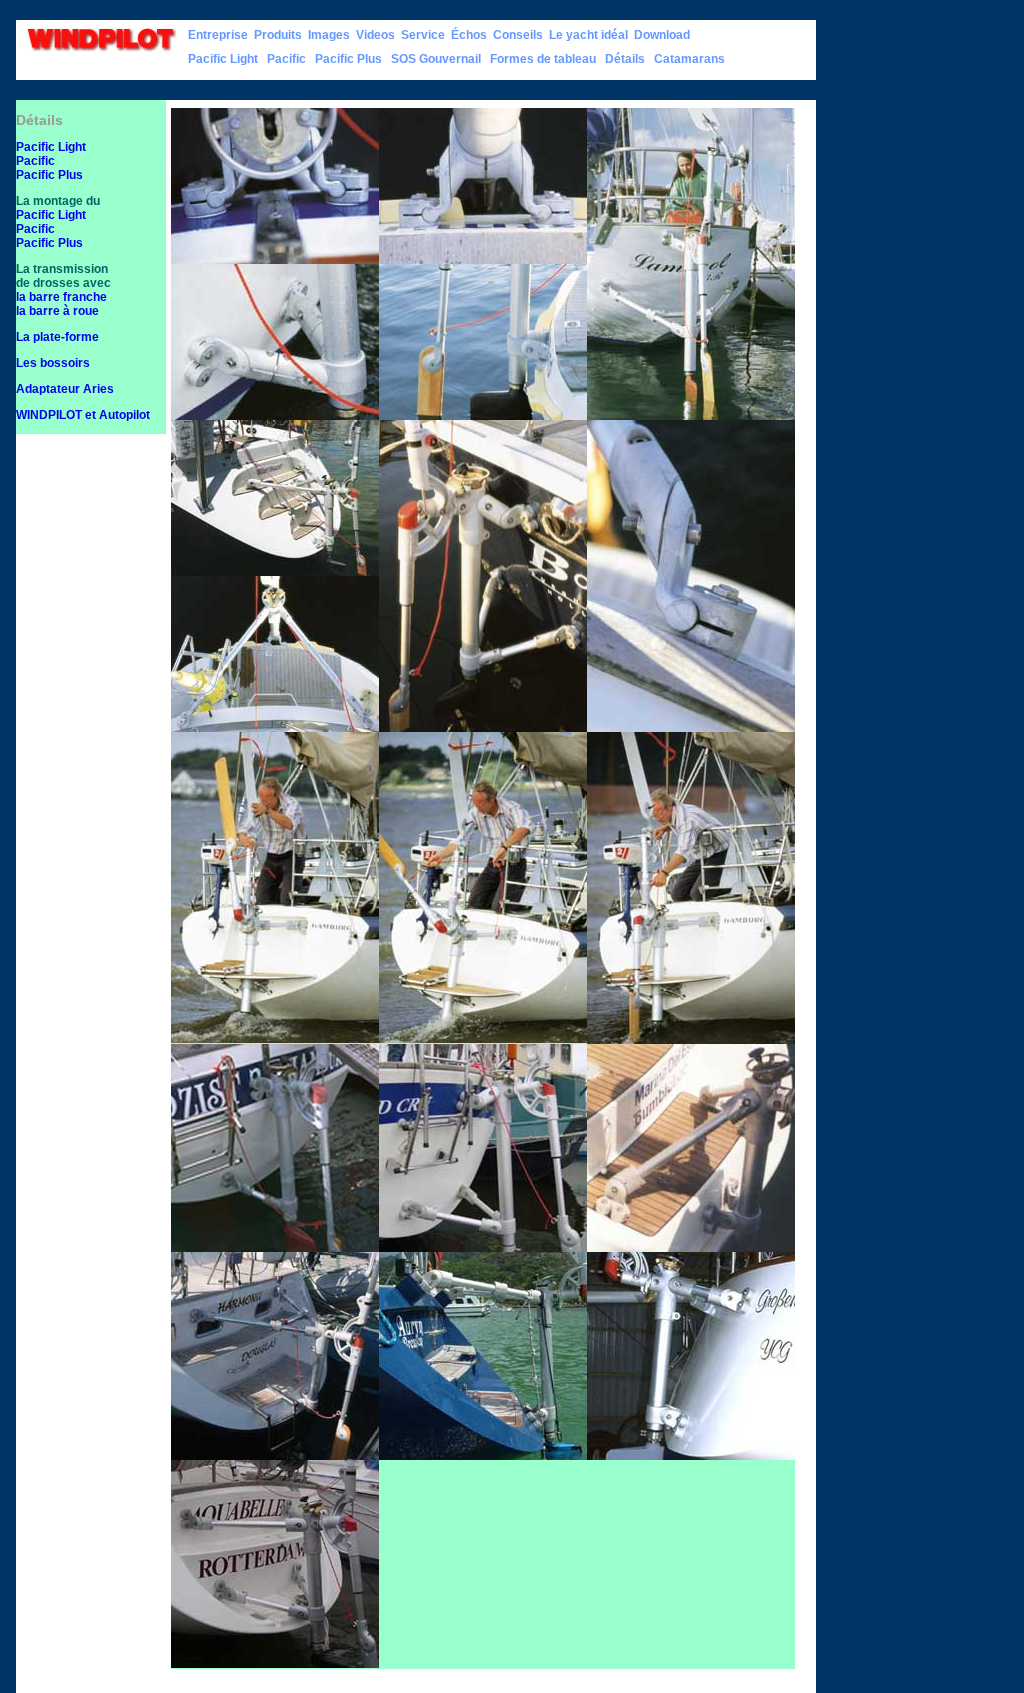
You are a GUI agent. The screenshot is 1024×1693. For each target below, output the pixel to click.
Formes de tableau (543, 59)
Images (329, 35)
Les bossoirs (53, 363)
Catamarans (689, 59)
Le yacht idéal (588, 35)
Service (423, 35)
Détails (625, 59)
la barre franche (61, 297)
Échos (469, 35)
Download (662, 35)
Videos (375, 35)
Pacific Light (223, 59)
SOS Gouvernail (436, 59)
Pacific (286, 59)
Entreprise (218, 35)
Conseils (518, 35)
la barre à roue (57, 311)
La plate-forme (57, 337)
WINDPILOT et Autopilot (83, 415)
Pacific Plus (348, 59)
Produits (278, 35)
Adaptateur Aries (65, 389)
